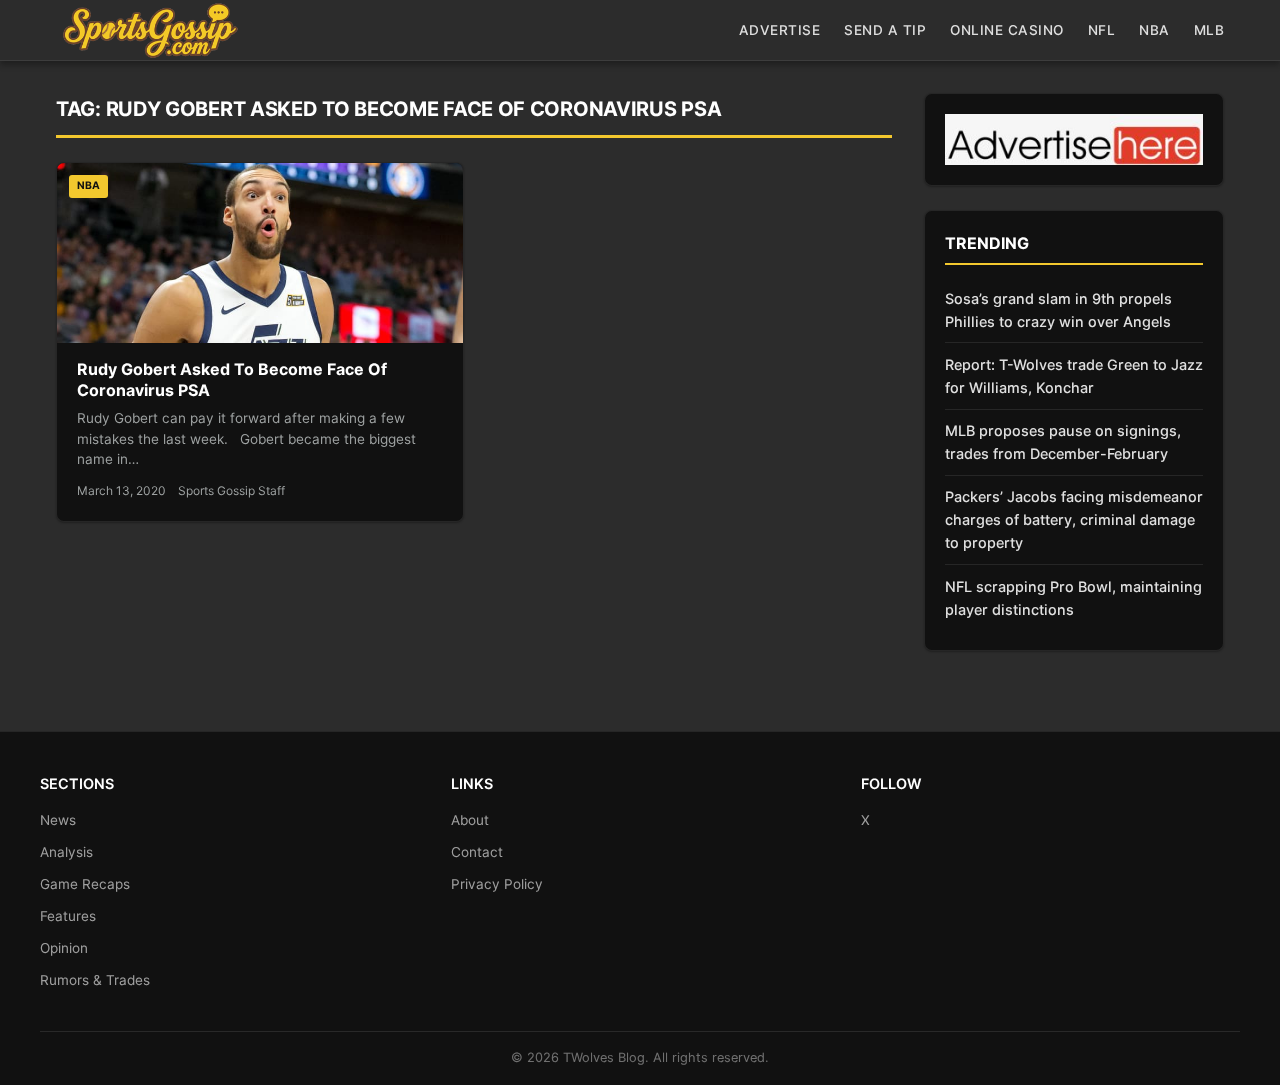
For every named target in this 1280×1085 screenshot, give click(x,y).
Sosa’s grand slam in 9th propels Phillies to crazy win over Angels (1058, 310)
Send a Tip (885, 30)
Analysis (66, 852)
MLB (1209, 30)
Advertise (780, 30)
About (470, 820)
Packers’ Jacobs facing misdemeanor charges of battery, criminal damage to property (1074, 519)
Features (68, 916)
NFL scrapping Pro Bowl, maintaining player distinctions (1073, 598)
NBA (1154, 30)
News (58, 820)
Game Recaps (85, 884)
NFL (1102, 30)
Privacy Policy (497, 884)
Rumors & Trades (95, 980)
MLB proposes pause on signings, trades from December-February (1063, 442)
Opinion (64, 948)
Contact (477, 852)
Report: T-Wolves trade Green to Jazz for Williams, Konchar (1074, 376)
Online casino (1007, 30)
